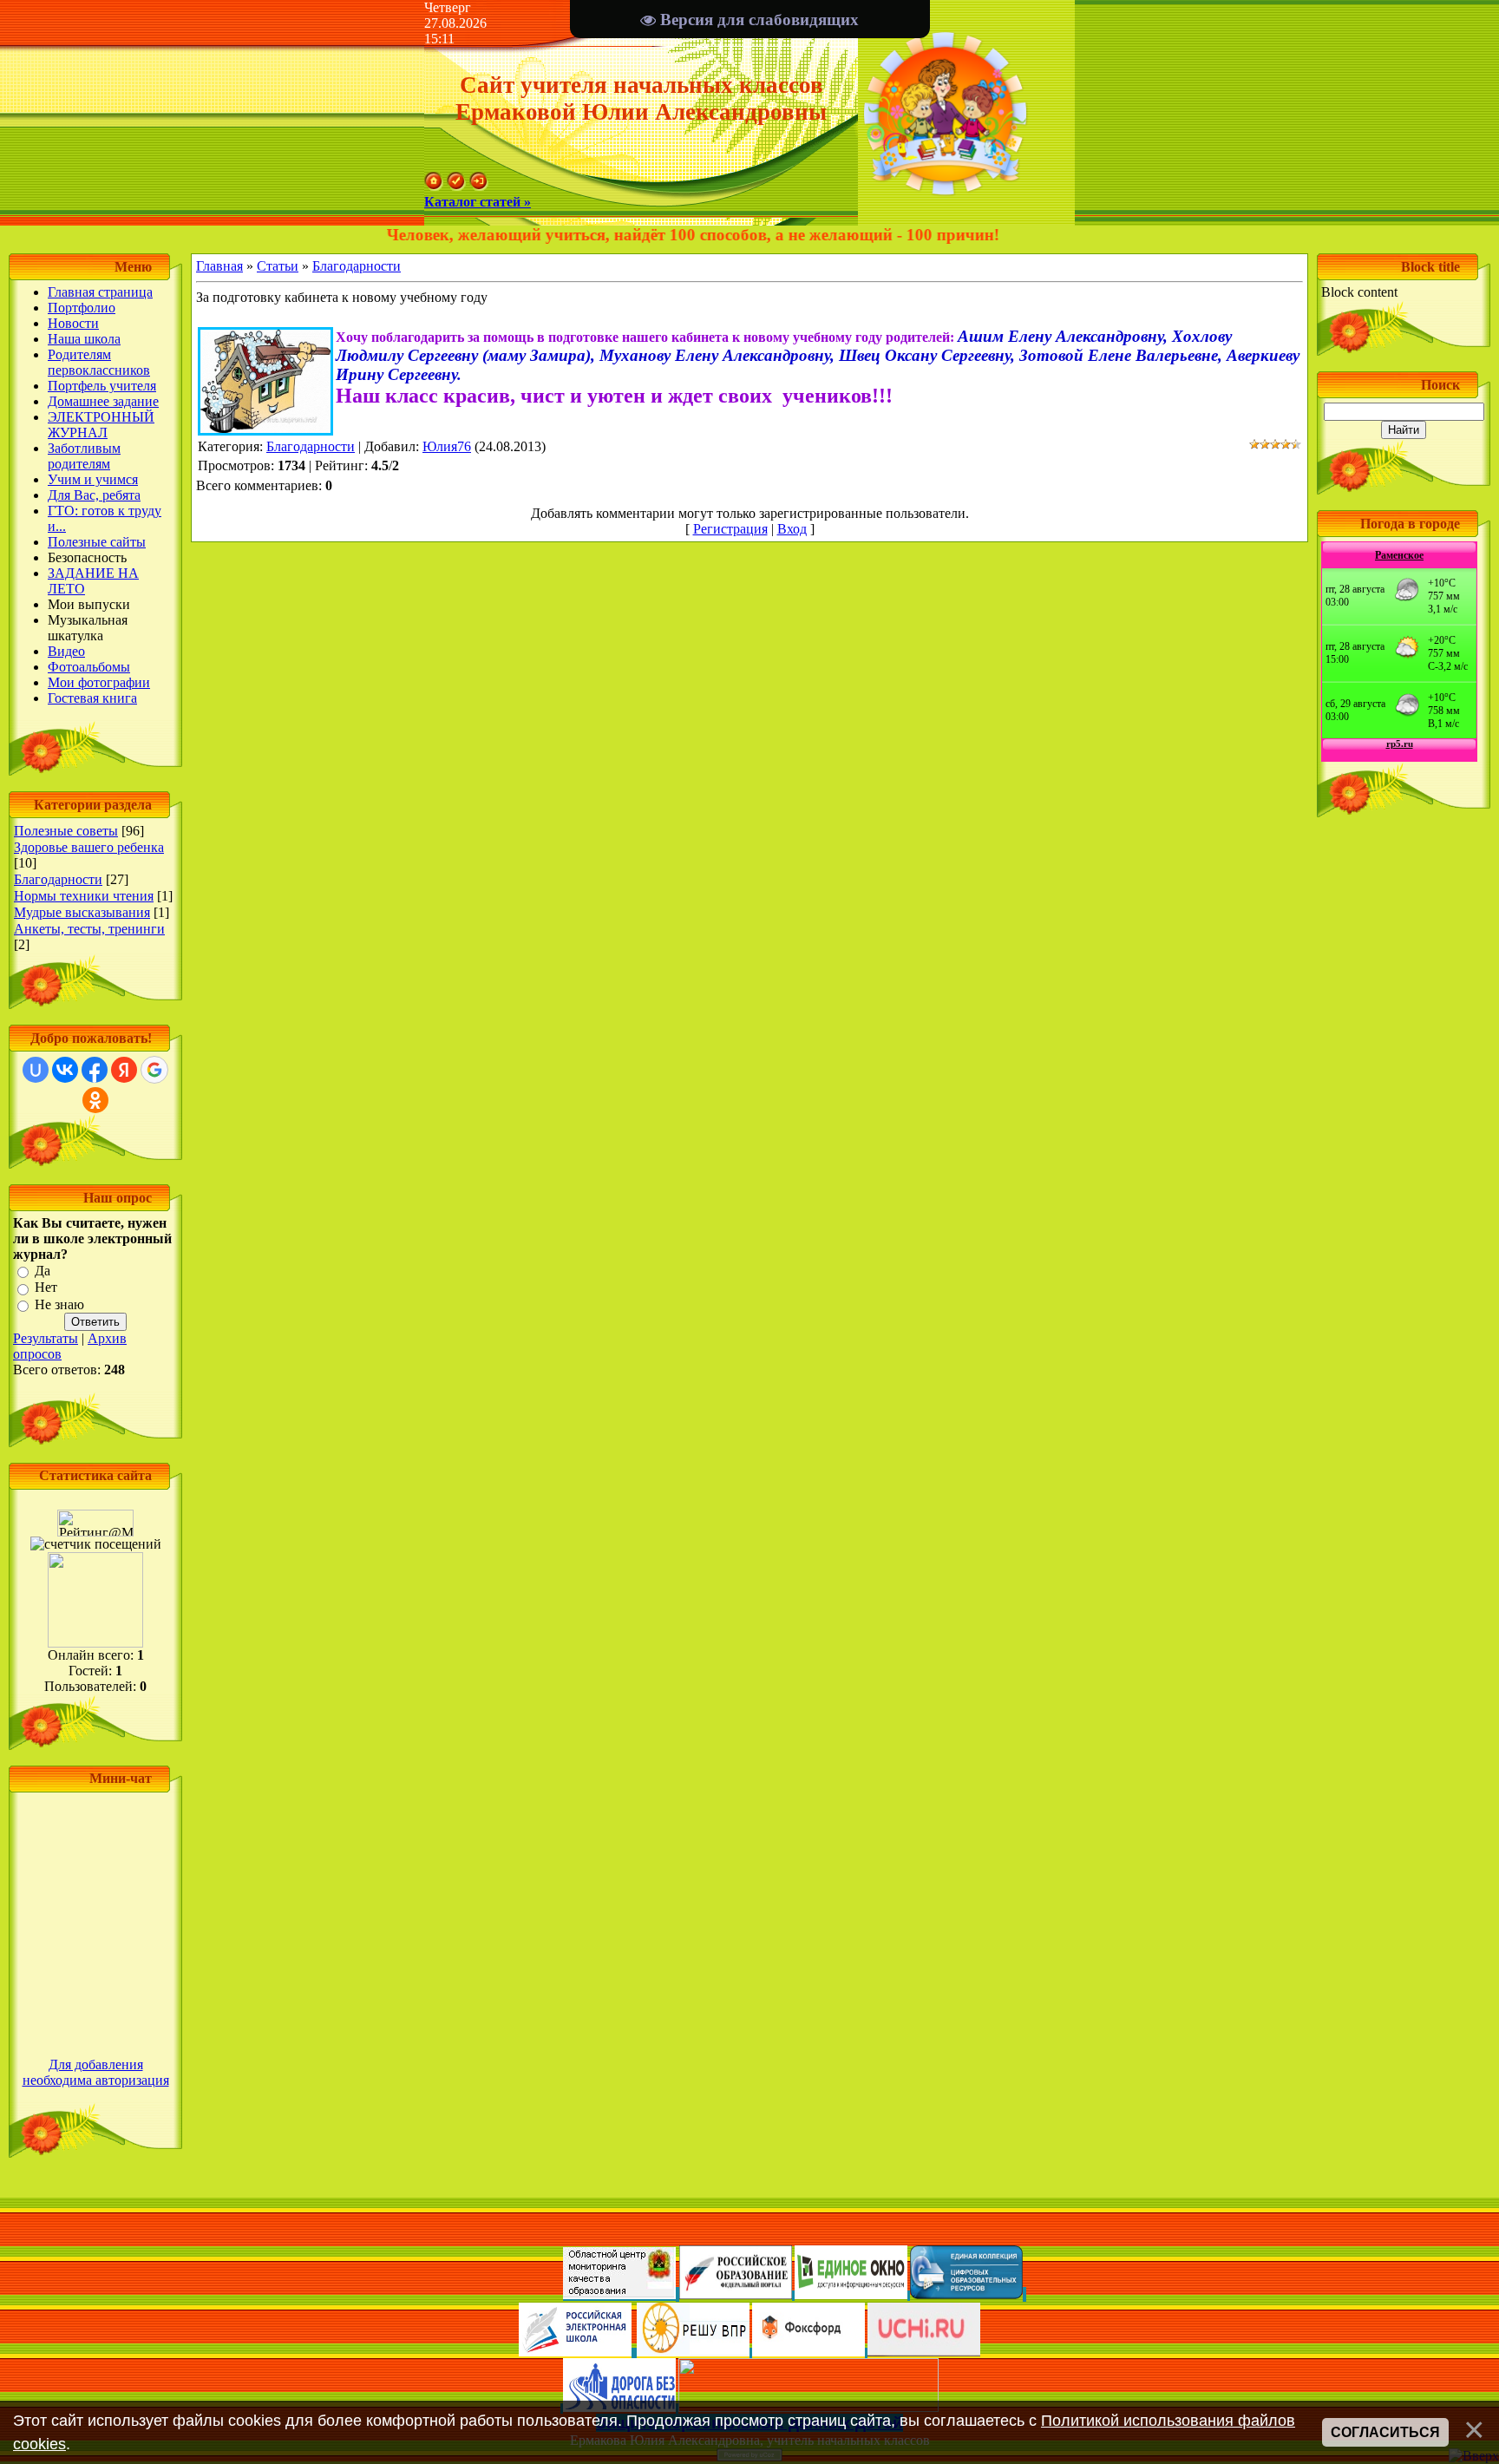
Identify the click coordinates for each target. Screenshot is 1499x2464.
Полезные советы (66, 831)
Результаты (46, 1338)
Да (43, 1271)
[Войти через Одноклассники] (95, 1100)
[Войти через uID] (36, 1070)
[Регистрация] (456, 186)
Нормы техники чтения (84, 896)
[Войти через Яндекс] (124, 1070)
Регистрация (730, 529)
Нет (46, 1288)
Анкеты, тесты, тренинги (89, 929)
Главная (219, 266)
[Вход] (479, 186)
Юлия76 (447, 446)
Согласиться (1385, 2432)
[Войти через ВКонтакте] (65, 1070)
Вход (792, 529)
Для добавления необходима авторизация (96, 2072)
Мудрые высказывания (82, 912)
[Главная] (434, 186)
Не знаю (59, 1304)
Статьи (278, 266)
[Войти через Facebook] (95, 1070)
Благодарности (58, 879)
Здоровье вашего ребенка (89, 847)
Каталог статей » (478, 202)
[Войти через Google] (154, 1070)
